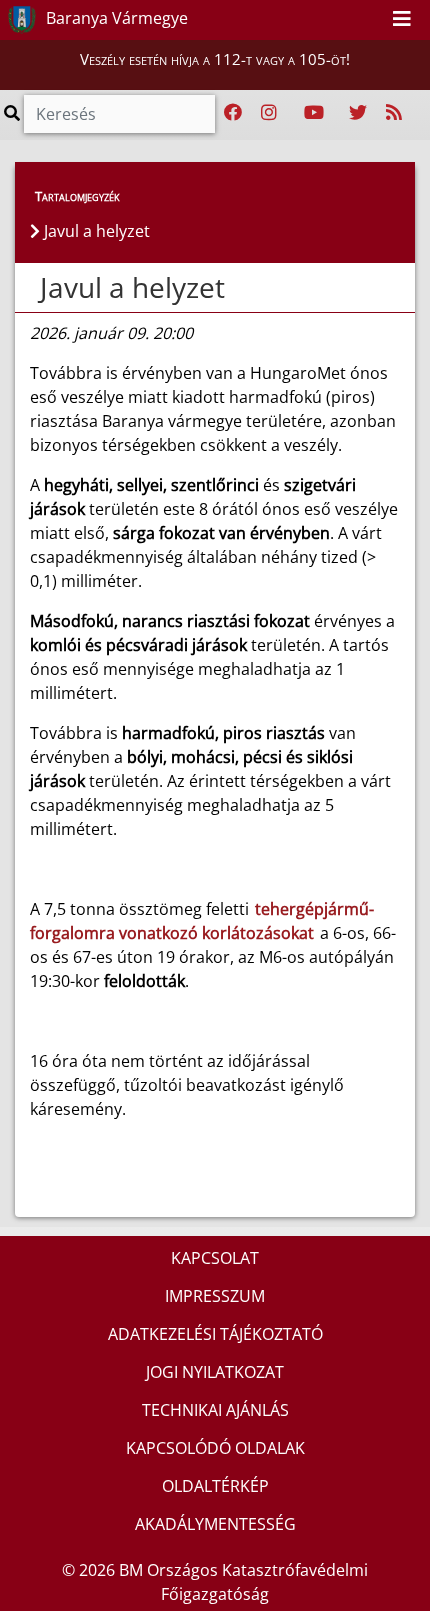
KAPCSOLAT (215, 1258)
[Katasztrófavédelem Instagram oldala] (269, 113)
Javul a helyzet (132, 287)
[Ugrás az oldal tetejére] (38, 288)
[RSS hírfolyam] (394, 113)
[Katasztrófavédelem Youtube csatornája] (314, 113)
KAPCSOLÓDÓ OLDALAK (215, 1448)
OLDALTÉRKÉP (215, 1486)
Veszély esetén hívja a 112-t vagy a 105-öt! (215, 59)
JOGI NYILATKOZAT (215, 1372)
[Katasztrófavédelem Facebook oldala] (233, 113)
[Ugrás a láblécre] (370, 19)
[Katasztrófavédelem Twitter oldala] (358, 113)
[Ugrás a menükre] (326, 19)
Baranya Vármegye (115, 18)
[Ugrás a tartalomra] (348, 19)
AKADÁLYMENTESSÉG (215, 1524)
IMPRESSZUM (215, 1296)
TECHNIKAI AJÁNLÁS (215, 1410)
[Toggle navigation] (402, 20)
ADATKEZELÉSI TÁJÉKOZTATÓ (215, 1334)
